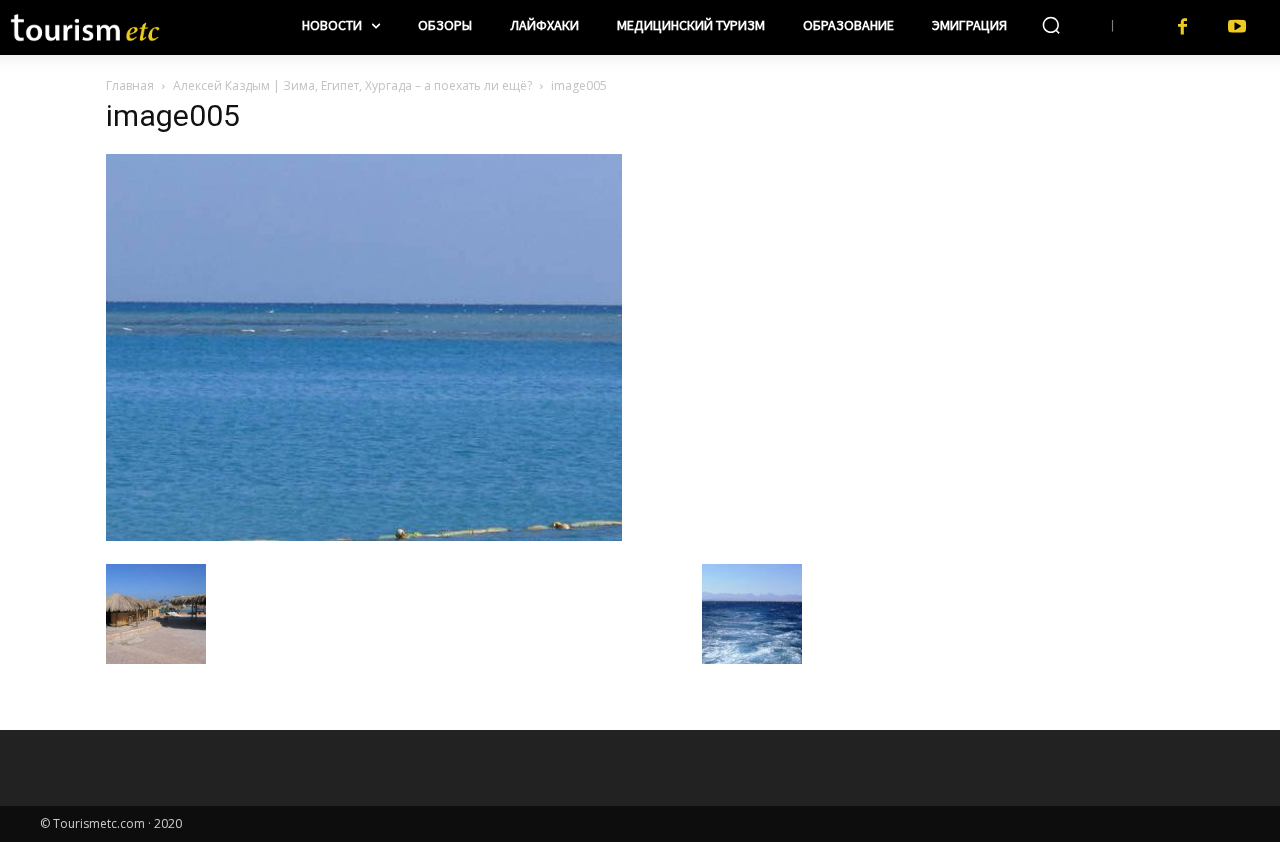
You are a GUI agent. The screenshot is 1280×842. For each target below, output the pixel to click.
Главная (130, 85)
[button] (1051, 25)
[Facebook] (1182, 27)
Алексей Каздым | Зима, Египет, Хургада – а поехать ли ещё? (352, 85)
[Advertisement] (1000, 231)
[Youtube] (1237, 27)
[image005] (364, 535)
